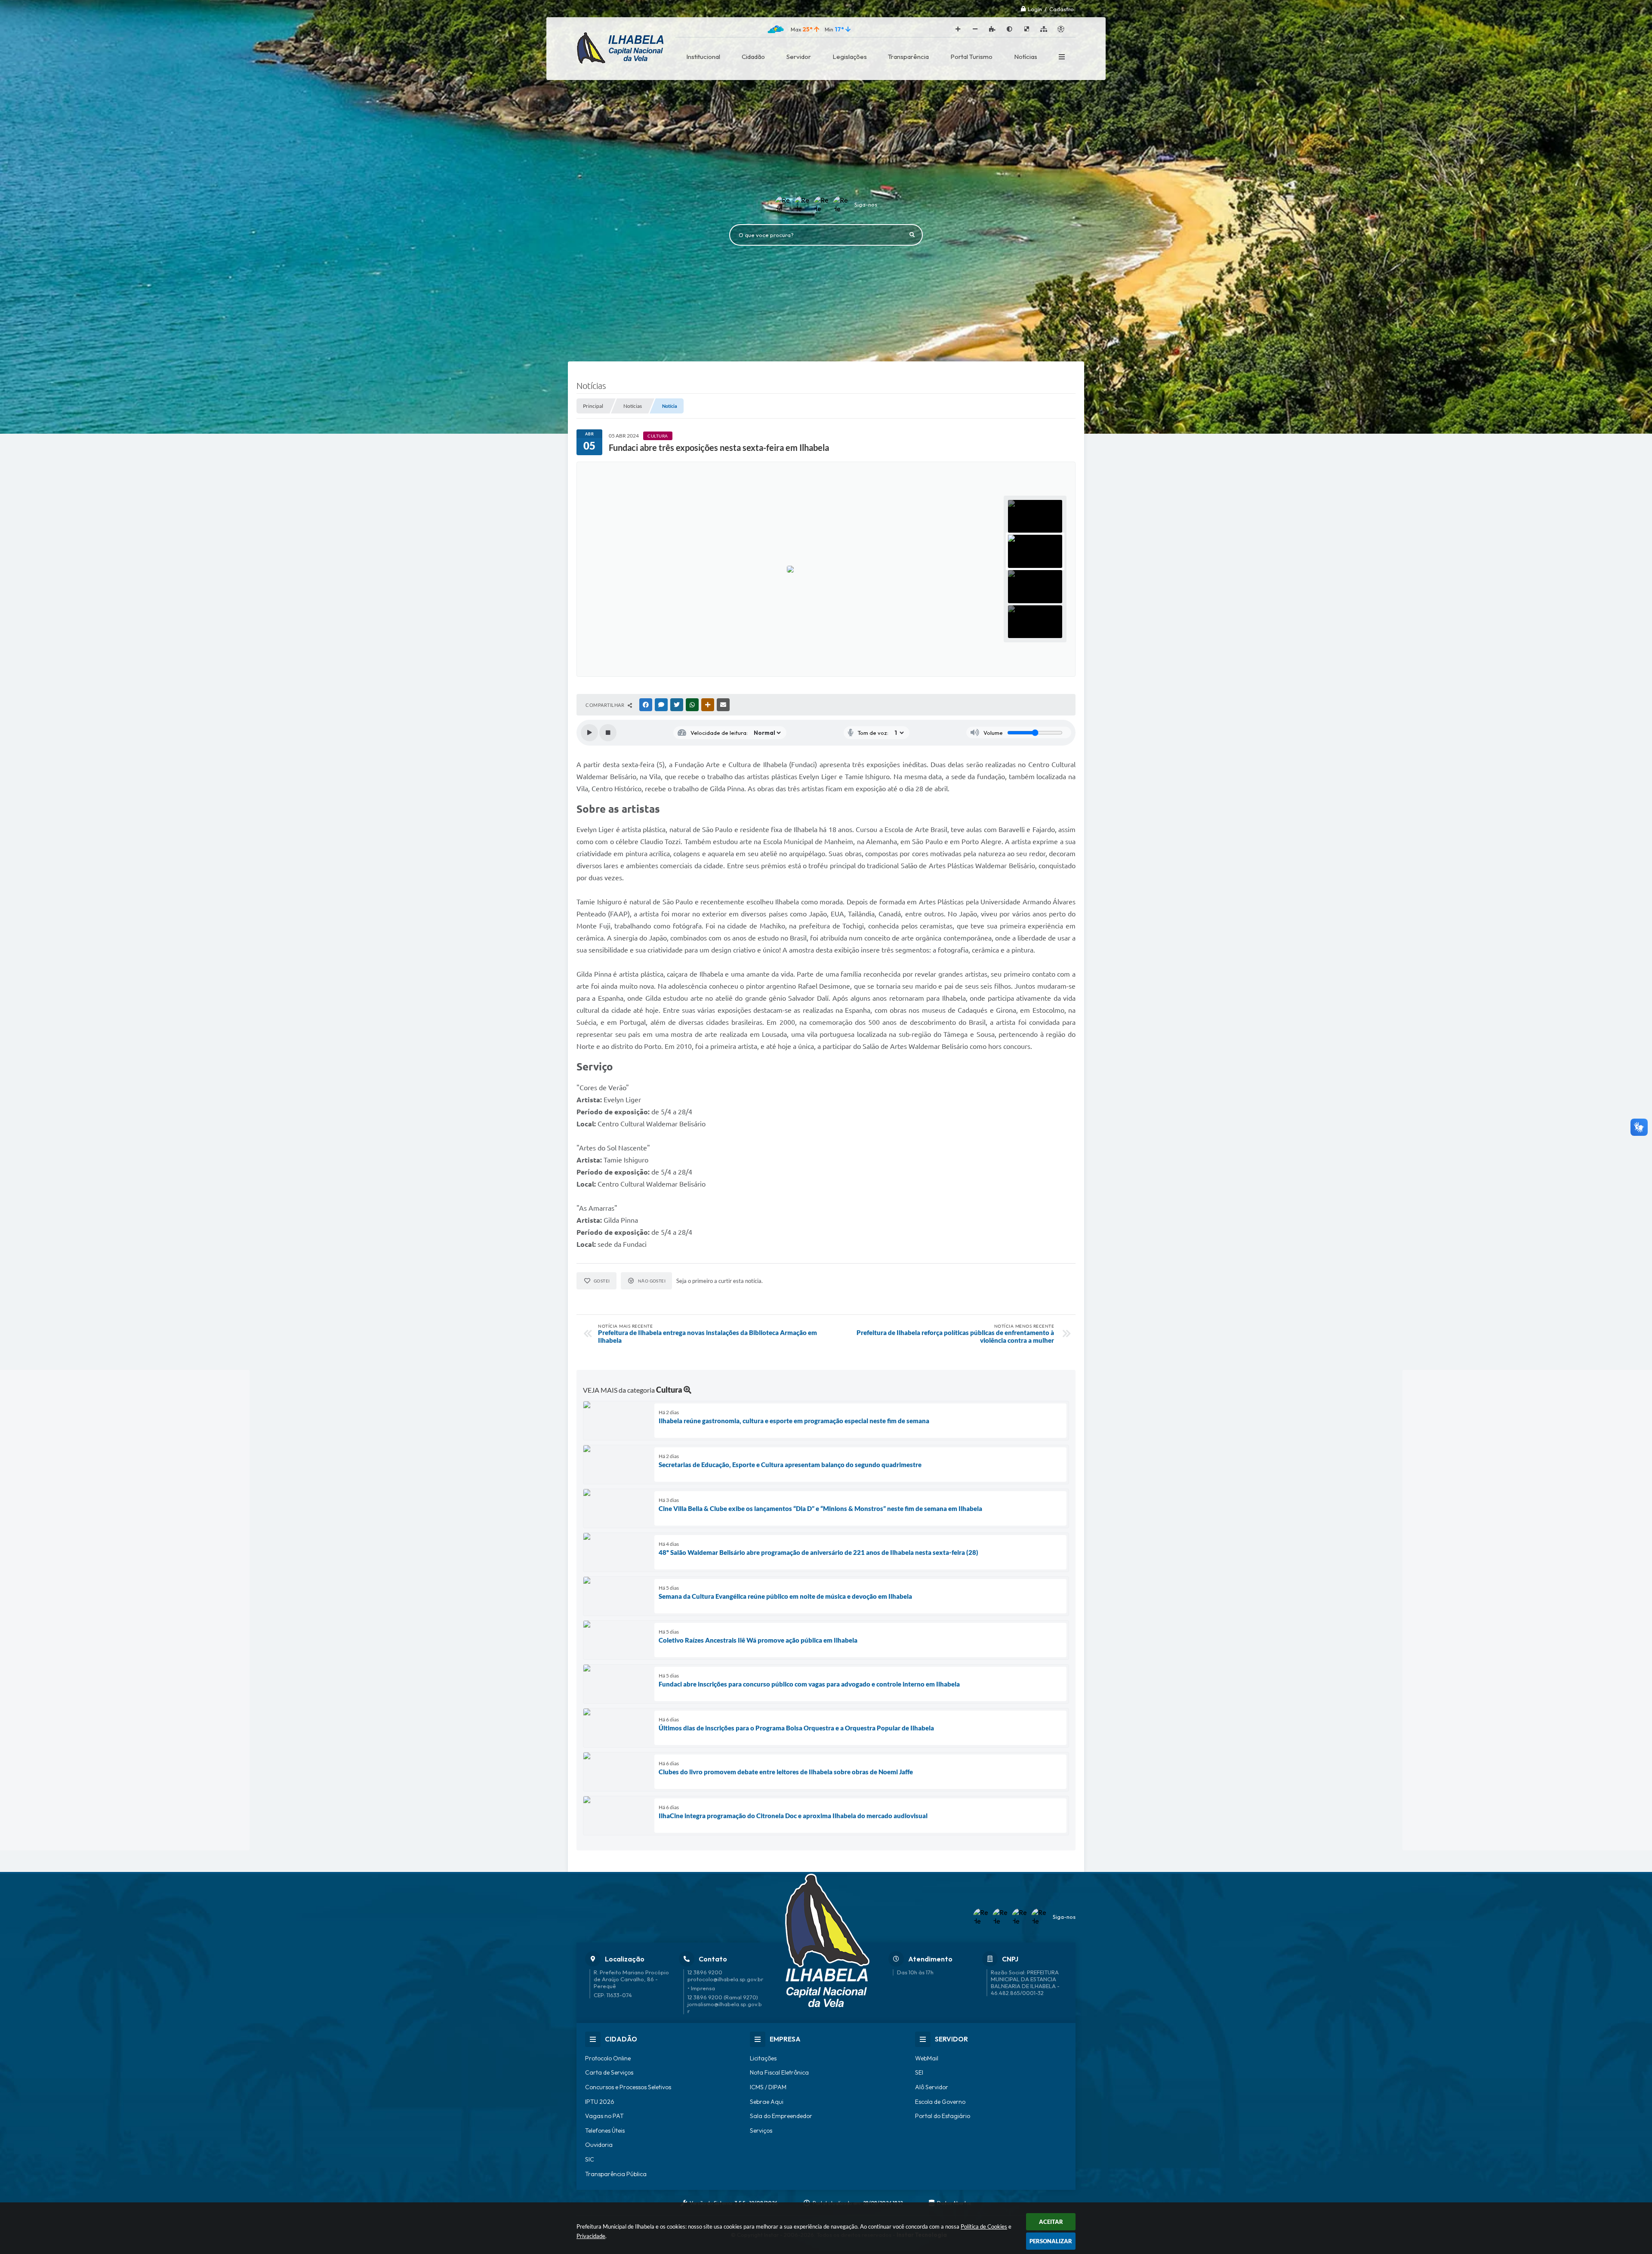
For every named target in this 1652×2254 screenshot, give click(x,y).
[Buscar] (912, 235)
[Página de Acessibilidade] (1061, 29)
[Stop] (608, 733)
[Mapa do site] (1044, 29)
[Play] (589, 733)
